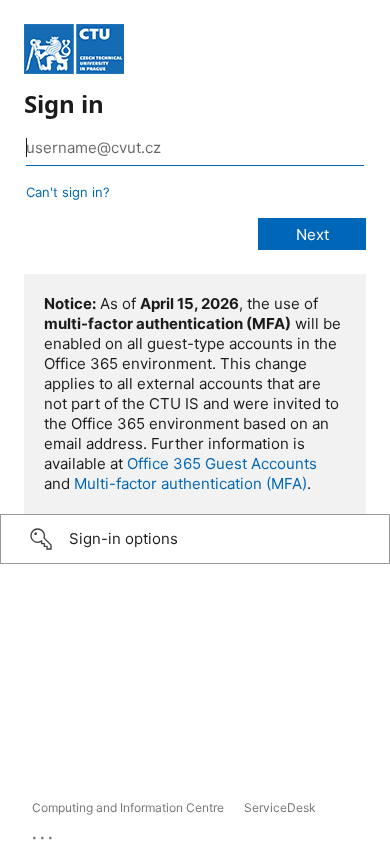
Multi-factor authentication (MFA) (190, 483)
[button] (195, 539)
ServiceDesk (280, 807)
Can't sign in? (68, 192)
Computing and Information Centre (128, 807)
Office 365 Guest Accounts (222, 463)
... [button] (44, 833)
